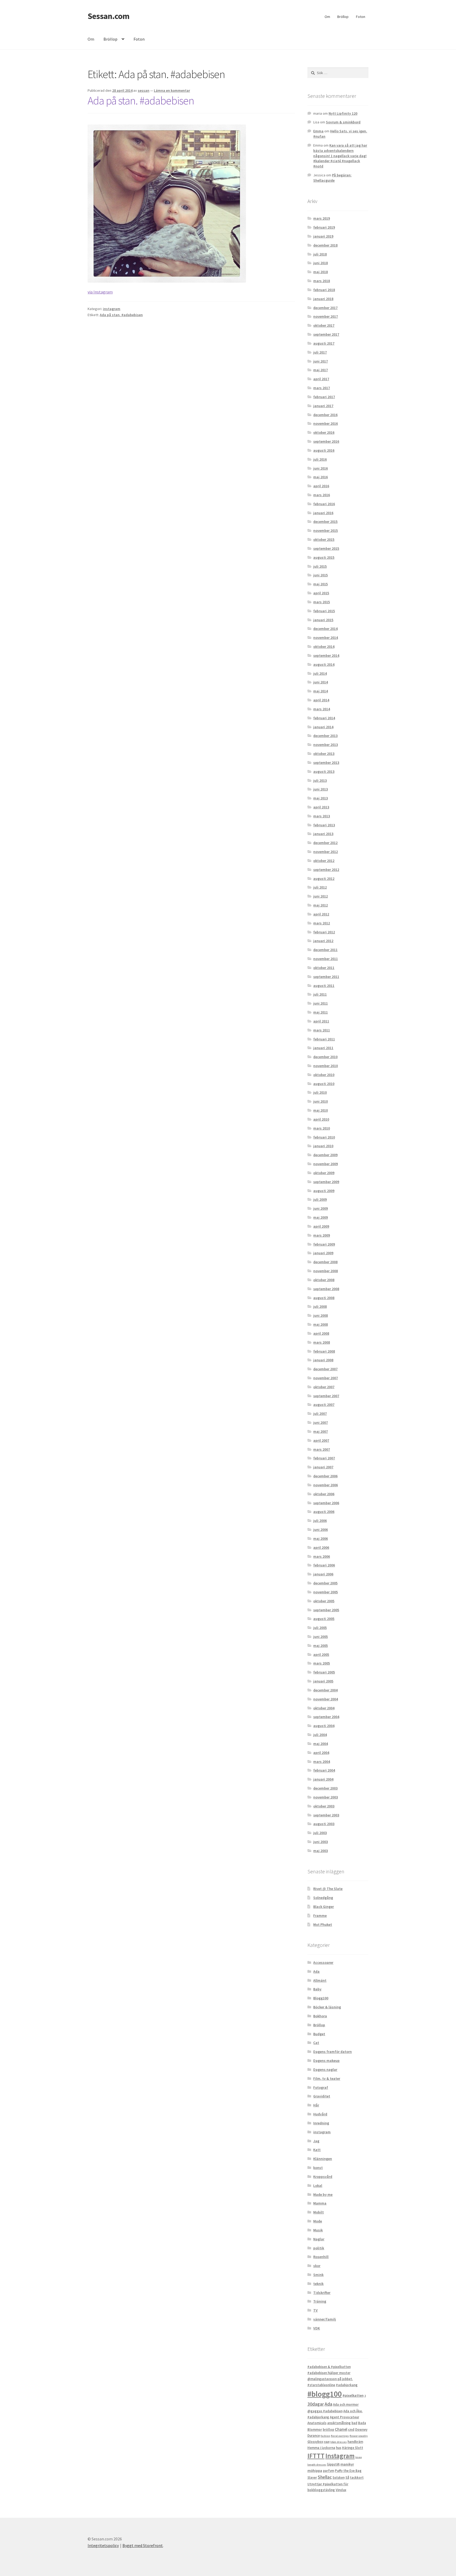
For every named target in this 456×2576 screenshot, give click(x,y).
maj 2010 (320, 1110)
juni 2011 (320, 1003)
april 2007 (321, 1440)
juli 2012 (320, 887)
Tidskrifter (322, 2293)
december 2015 (325, 522)
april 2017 (321, 379)
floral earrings (340, 2436)
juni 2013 (320, 789)
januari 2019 (323, 236)
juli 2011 (320, 994)
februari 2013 (324, 825)
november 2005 (326, 1592)
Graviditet (322, 2096)
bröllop (328, 2430)
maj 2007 (320, 1431)
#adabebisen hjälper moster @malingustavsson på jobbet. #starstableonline (330, 2379)
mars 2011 (322, 1030)
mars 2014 (322, 709)
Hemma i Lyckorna (321, 2448)
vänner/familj (325, 2319)
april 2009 (321, 1226)
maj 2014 (320, 691)
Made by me (323, 2194)
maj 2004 (320, 1744)
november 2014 (326, 638)
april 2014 (321, 700)
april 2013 (321, 807)
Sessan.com (108, 16)
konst (318, 2168)
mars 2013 (322, 816)
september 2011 (326, 977)
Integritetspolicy (103, 2545)
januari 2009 (323, 1253)
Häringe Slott (353, 2448)
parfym (329, 2471)
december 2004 (325, 1690)
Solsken (339, 2478)
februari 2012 (324, 932)
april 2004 (321, 1753)
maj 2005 (320, 1646)
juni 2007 (320, 1422)
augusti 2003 (324, 1824)
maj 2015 (320, 584)
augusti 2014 (324, 664)
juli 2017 (320, 352)
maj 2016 (320, 477)
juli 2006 (320, 1521)
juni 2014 (320, 682)
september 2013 (326, 763)
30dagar (316, 2404)
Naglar (319, 2239)
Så (347, 2478)
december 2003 (325, 1788)
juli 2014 (320, 673)
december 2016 (325, 415)
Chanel (341, 2429)
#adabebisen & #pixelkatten (329, 2367)
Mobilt (319, 2212)
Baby (317, 1989)
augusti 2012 (324, 879)
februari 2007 (324, 1458)
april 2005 (321, 1654)
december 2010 (325, 1057)
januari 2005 (323, 1681)
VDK (317, 2328)
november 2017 (326, 316)
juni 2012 (320, 896)
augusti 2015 (324, 557)
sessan (144, 90)
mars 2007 (322, 1449)
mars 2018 (322, 281)
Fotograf (321, 2087)
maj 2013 (320, 798)
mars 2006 (322, 1556)
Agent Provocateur (345, 2417)
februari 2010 (324, 1137)
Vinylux (341, 2490)
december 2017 (325, 308)
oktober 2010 (324, 1075)
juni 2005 (320, 1637)
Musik (318, 2230)
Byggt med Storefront (143, 2545)
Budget (319, 2034)
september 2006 (326, 1503)
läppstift (333, 2464)
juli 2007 (320, 1414)
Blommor (315, 2430)
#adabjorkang (347, 2385)
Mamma (320, 2203)
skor (317, 2266)
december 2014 (325, 629)
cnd (351, 2429)
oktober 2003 (324, 1806)
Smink (318, 2275)
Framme (320, 1916)
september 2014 (326, 655)
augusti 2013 (324, 771)
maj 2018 (320, 272)
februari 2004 (324, 1770)
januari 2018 (323, 299)
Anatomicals (317, 2423)
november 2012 (326, 852)
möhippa (315, 2471)
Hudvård (320, 2114)
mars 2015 (322, 602)
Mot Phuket (323, 1924)
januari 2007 (323, 1467)
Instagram (340, 2456)
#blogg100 (325, 2394)
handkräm (355, 2442)
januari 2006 (323, 1574)
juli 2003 (320, 1833)
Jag (316, 2141)
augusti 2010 (324, 1084)
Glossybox (315, 2442)
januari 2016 (323, 513)
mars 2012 (322, 923)
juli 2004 (320, 1735)
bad (354, 2423)
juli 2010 (320, 1092)
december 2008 (325, 1262)
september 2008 (326, 1289)
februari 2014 (324, 718)
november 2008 (326, 1271)
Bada (362, 2423)
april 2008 (321, 1333)
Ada (316, 1971)
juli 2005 (320, 1628)
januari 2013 (323, 834)
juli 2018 (320, 254)
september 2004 (326, 1717)
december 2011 (325, 950)
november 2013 (326, 745)
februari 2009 (324, 1244)
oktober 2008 (324, 1280)
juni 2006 (320, 1530)
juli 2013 (320, 780)
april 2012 (321, 914)
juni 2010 (320, 1101)
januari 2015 (323, 620)
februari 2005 (324, 1672)
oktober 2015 (324, 539)
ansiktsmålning (339, 2423)
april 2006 (321, 1547)
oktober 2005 (324, 1601)
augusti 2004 (324, 1726)
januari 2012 (323, 941)
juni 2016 (320, 468)
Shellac (325, 2477)
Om (327, 17)
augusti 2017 (324, 343)
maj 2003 (320, 1851)
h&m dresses (339, 2442)
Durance (314, 2436)
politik (319, 2248)
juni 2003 (320, 1842)
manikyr (347, 2464)
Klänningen (323, 2159)
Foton (361, 17)
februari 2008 (324, 1351)
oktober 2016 (324, 432)
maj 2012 (320, 905)
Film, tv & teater (327, 2078)
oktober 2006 (324, 1494)
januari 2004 (323, 1779)
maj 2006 (320, 1538)
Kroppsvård (323, 2177)
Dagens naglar (325, 2070)
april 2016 (321, 486)
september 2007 (326, 1396)
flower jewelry (359, 2436)
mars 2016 (322, 495)
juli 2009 (320, 1199)
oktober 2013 (324, 754)
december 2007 (325, 1369)
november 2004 (326, 1699)
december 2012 (325, 843)
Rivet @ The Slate (328, 1889)
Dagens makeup (326, 2061)
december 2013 (325, 736)
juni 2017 (320, 361)
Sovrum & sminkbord (343, 122)
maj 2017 (320, 370)
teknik (318, 2284)
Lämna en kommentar (172, 90)
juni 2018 (320, 263)
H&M (327, 2442)
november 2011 (326, 959)
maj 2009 (320, 1217)
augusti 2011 (324, 986)
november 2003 (326, 1797)
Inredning (321, 2123)
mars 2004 (322, 1762)
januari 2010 (323, 1146)
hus (339, 2448)
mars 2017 (322, 388)
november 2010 (326, 1066)
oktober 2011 (324, 968)
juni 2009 (320, 1208)
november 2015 (326, 530)
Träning (320, 2301)
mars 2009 (322, 1235)
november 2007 (326, 1378)
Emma (318, 131)
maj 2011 (320, 1012)
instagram (112, 309)
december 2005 (325, 1583)
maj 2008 (320, 1324)
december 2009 (325, 1155)
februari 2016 (324, 504)
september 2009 (326, 1182)
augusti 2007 (324, 1405)
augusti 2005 (324, 1619)
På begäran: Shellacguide (332, 178)
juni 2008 (320, 1315)
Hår (316, 2105)
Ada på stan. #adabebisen (141, 100)
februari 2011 (324, 1039)
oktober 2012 (324, 861)
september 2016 (326, 441)
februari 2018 (324, 290)
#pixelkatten (353, 2395)
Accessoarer (323, 1962)
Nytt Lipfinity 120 (343, 113)
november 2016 (326, 423)
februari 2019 (324, 227)
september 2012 (326, 870)
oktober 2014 (324, 647)
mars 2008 (322, 1342)
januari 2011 (323, 1048)
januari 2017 (323, 406)
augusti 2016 (324, 450)
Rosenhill (321, 2257)
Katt (317, 2150)
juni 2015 (320, 575)
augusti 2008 (324, 1298)
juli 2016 (320, 459)
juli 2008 (320, 1306)
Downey (361, 2430)
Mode (318, 2221)
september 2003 (326, 1815)
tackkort (357, 2478)
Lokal (318, 2186)
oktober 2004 (324, 1708)
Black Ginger (324, 1907)
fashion (325, 2436)
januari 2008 (323, 1360)
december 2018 (325, 245)
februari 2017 (324, 397)
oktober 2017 (324, 325)
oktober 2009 (324, 1173)
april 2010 (321, 1119)
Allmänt (320, 1980)
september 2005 (326, 1610)
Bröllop (343, 17)
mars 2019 (322, 218)
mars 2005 (322, 1663)
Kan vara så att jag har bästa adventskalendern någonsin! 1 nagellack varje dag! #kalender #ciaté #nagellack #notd (340, 156)
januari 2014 (323, 727)
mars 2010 (322, 1128)
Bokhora (320, 2016)
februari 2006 (324, 1565)
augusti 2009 (324, 1191)
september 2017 (326, 334)
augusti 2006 (324, 1512)
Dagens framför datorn (332, 2052)
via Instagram (100, 292)
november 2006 (326, 1485)
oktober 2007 (324, 1387)
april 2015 (321, 593)
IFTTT (316, 2456)
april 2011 (321, 1021)
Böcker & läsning (327, 2007)
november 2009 (326, 1164)
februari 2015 (324, 611)
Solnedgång (323, 1898)
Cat (316, 2043)
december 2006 (325, 1476)
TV (315, 2310)
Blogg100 (321, 1998)
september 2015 (326, 548)
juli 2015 (320, 566)
